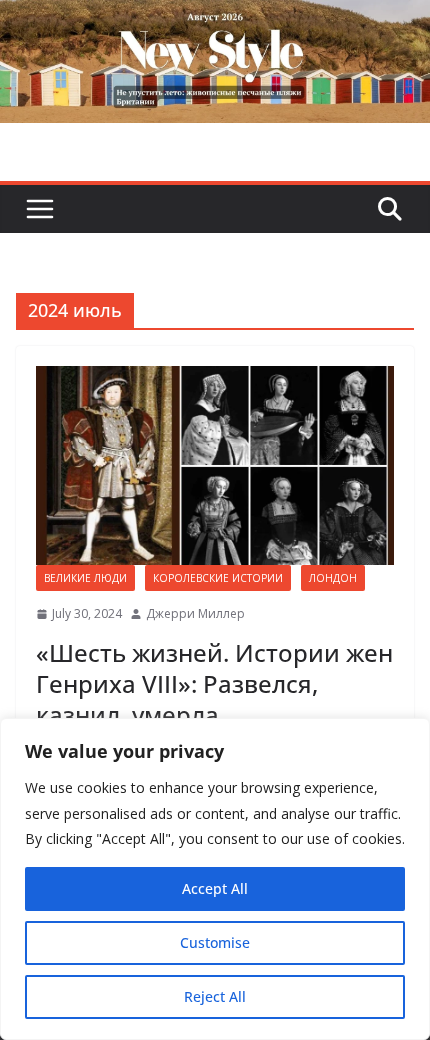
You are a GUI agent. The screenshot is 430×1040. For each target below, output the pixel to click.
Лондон (333, 578)
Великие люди (85, 578)
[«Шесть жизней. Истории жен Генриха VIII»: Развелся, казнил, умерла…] (215, 465)
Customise (215, 942)
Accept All (215, 888)
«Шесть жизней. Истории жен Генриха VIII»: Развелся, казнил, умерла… (214, 683)
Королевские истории (218, 578)
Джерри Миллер (195, 613)
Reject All (215, 996)
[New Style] (215, 21)
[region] (215, 879)
